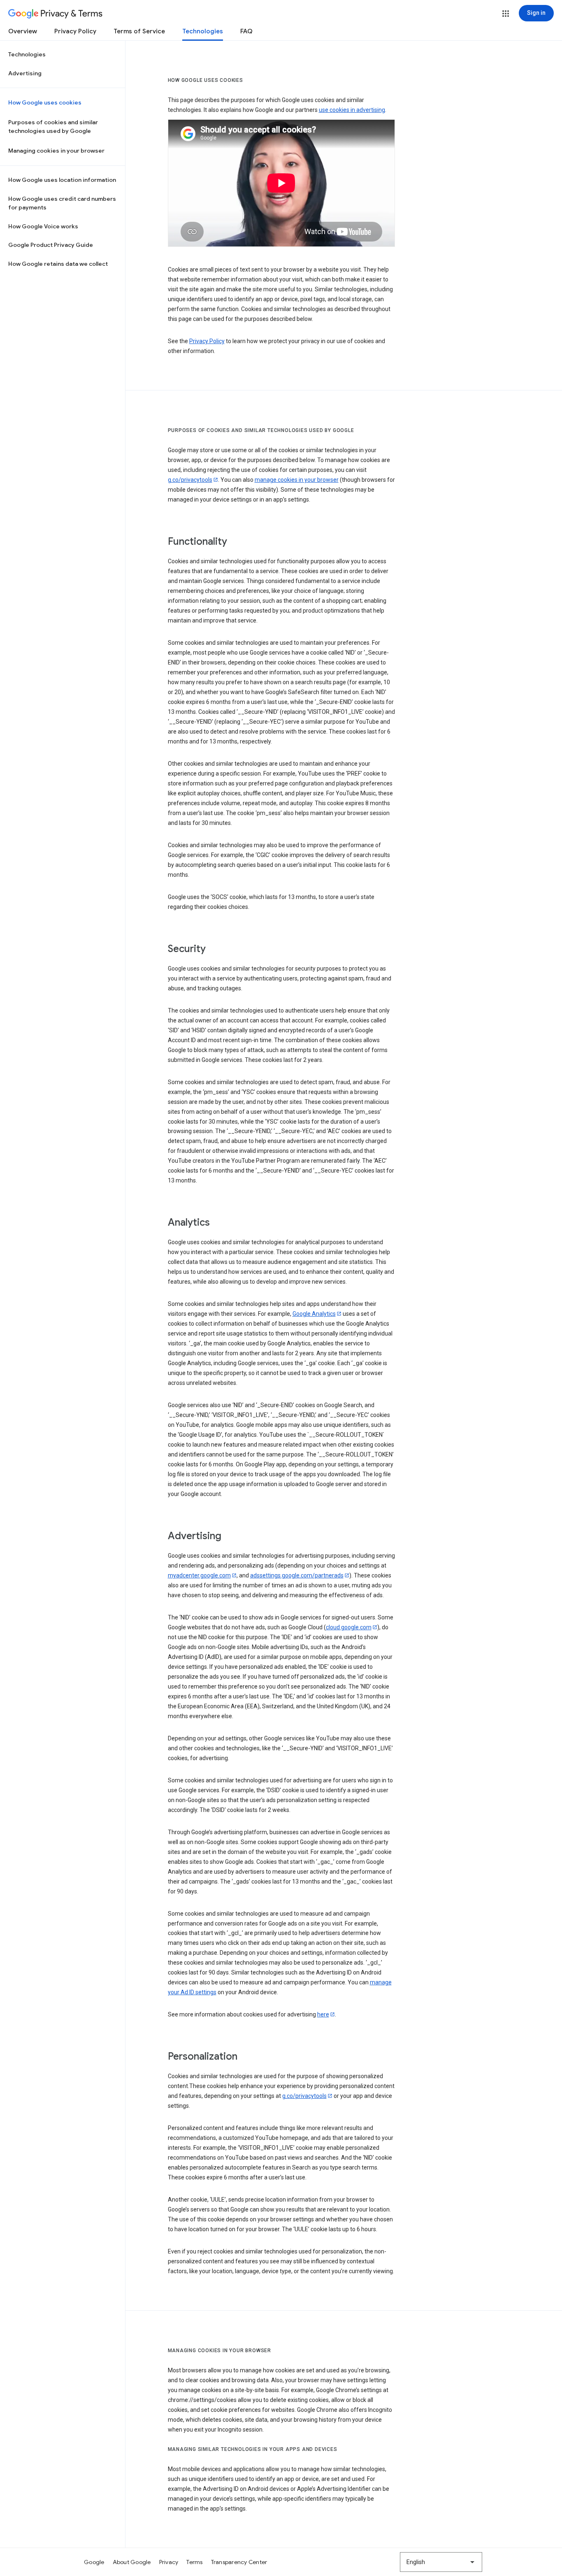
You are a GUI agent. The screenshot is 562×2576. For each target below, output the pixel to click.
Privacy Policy (75, 31)
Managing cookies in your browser (56, 151)
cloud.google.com (349, 1627)
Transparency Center (239, 2562)
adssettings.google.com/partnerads (297, 1575)
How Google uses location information (62, 180)
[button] (506, 14)
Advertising (25, 73)
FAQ (246, 31)
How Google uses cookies (45, 102)
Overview (23, 31)
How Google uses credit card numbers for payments (62, 203)
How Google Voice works (43, 226)
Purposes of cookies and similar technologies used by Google (53, 127)
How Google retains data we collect (58, 264)
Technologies (203, 31)
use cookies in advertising (352, 110)
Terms (194, 2562)
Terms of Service (139, 31)
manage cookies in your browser (297, 480)
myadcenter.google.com (199, 1575)
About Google (132, 2562)
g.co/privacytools (190, 480)
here (323, 2014)
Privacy (169, 2562)
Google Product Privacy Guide (51, 245)
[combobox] (441, 2562)
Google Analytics (314, 1314)
